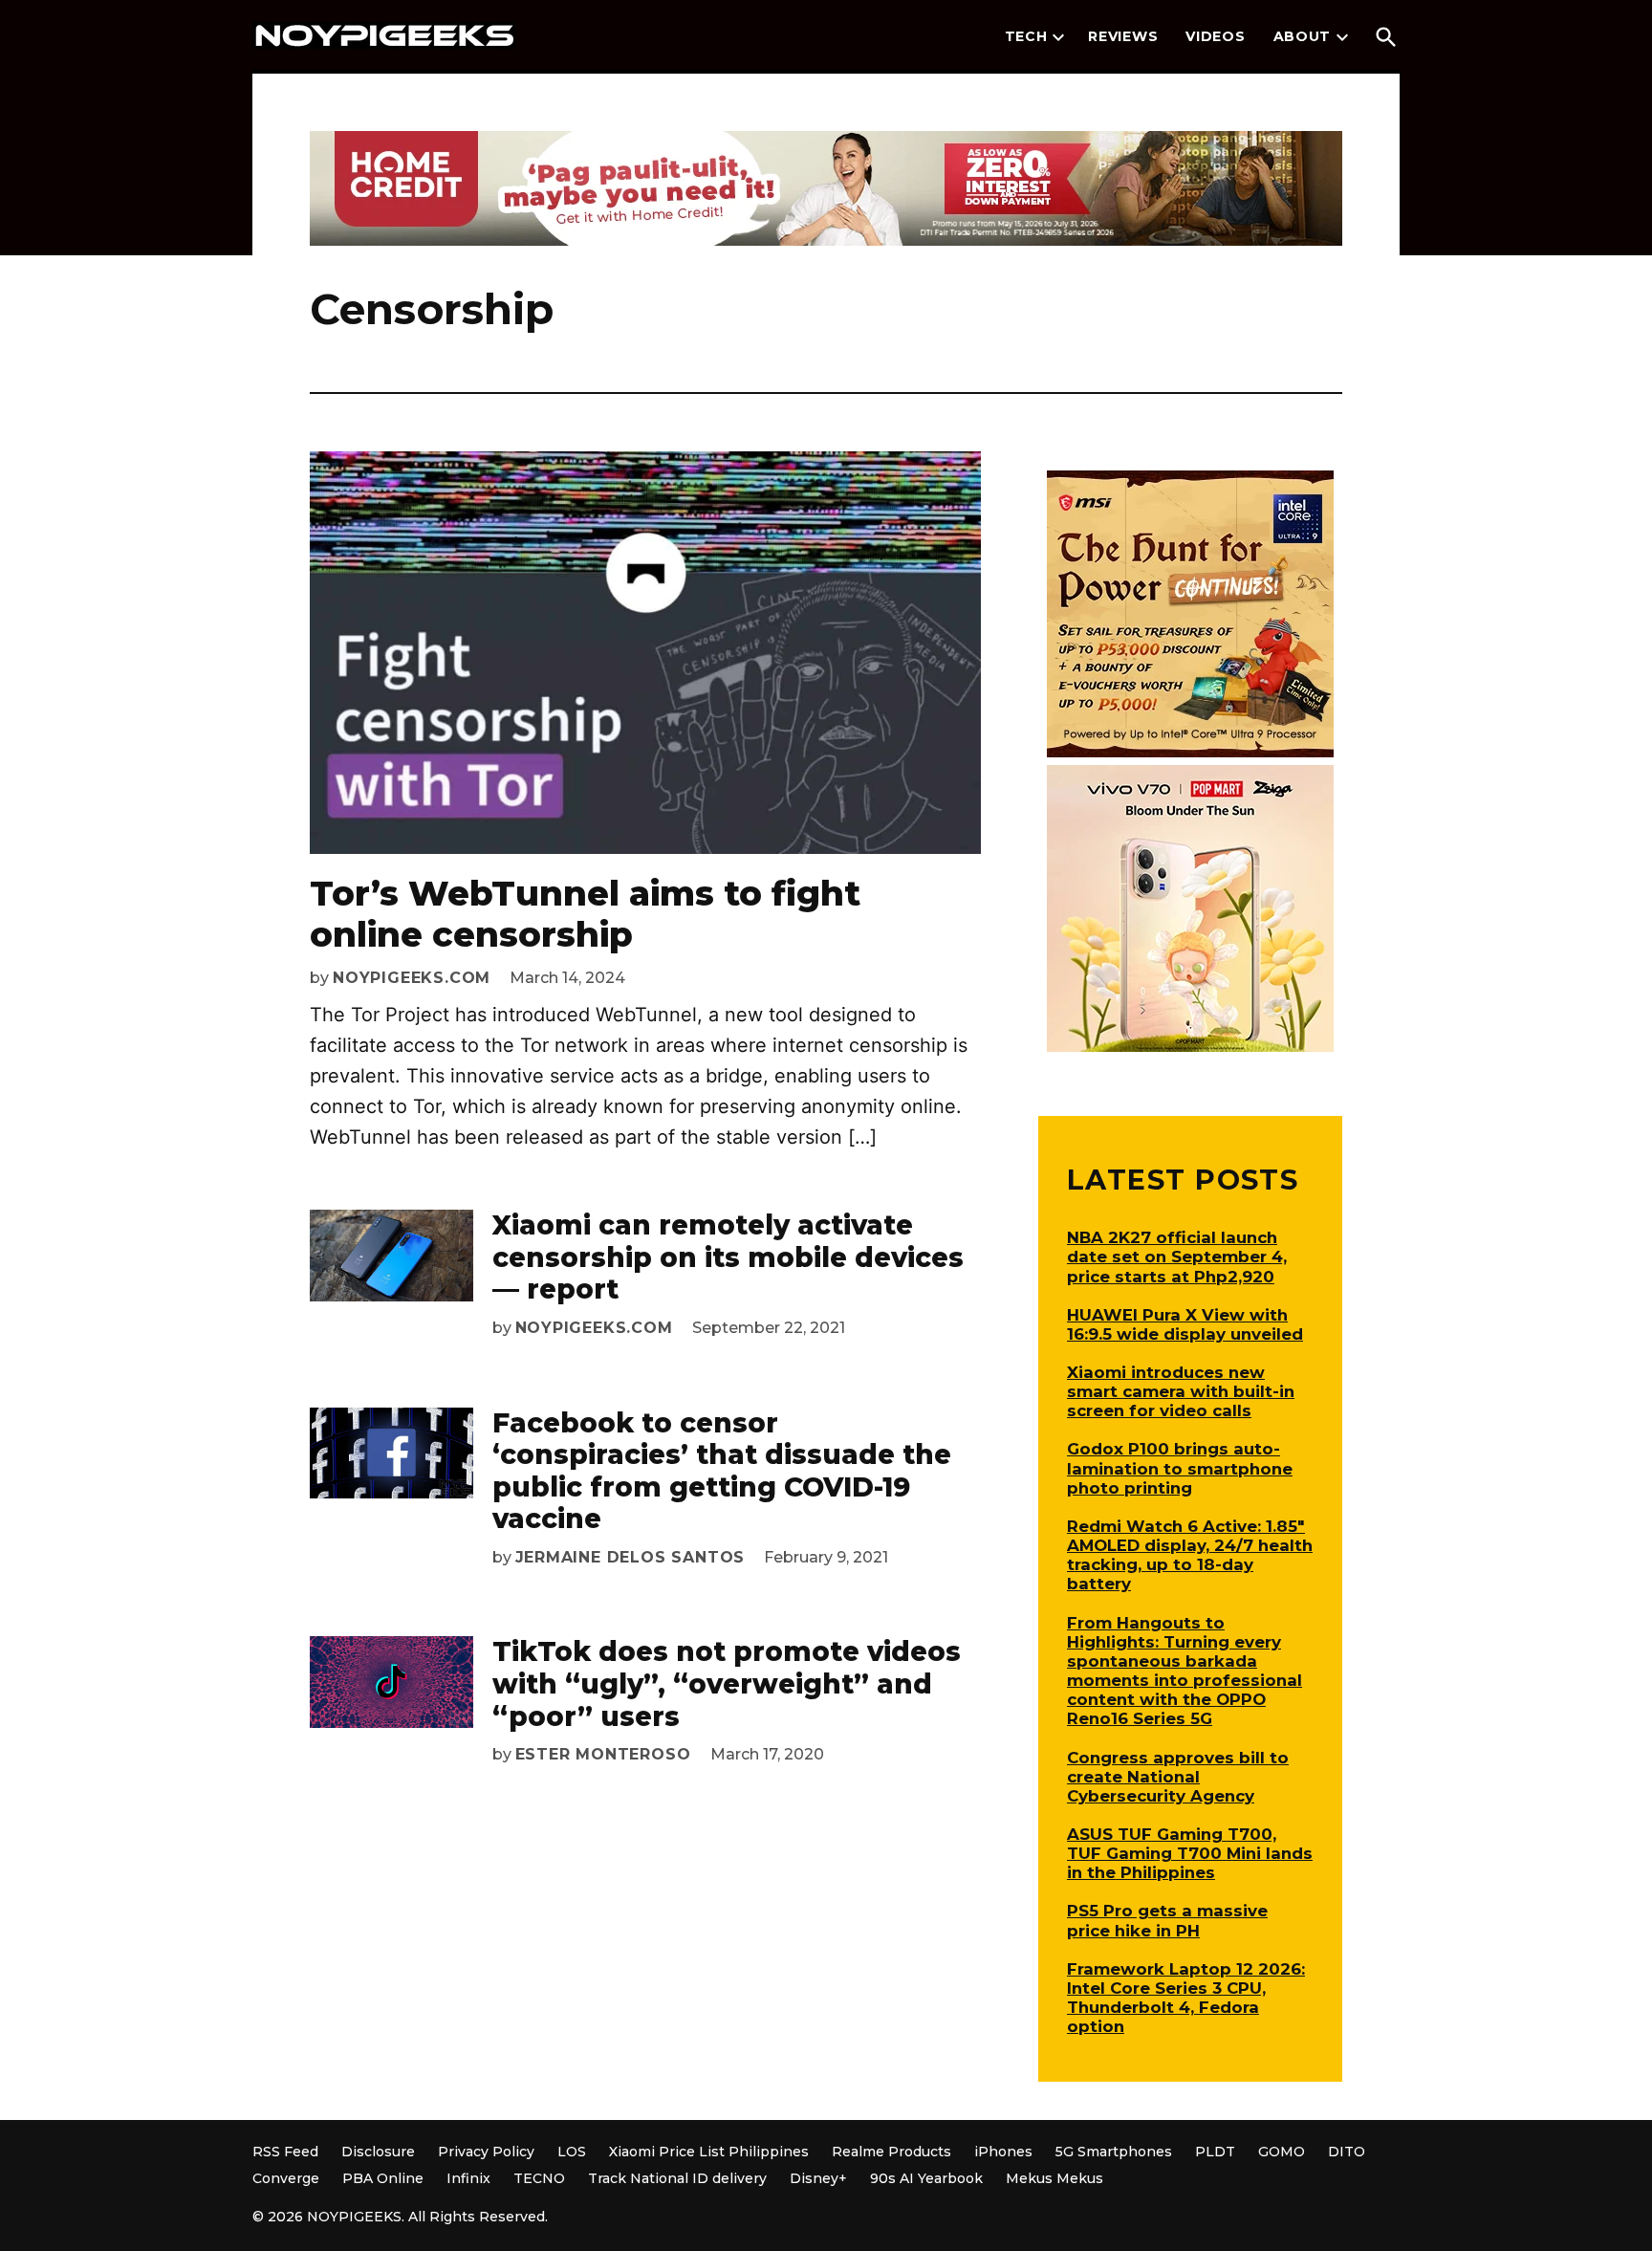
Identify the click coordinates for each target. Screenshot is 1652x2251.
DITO (1347, 2152)
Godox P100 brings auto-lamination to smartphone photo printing (1180, 1468)
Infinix (468, 2178)
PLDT (1215, 2152)
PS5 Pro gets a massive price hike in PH (1167, 1920)
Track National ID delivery (677, 2178)
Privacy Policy (486, 2152)
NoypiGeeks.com (412, 978)
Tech (1026, 36)
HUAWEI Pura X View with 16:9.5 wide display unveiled (1185, 1324)
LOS (572, 2152)
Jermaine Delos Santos (630, 1557)
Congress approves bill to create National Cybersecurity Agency (1178, 1777)
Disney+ (818, 2178)
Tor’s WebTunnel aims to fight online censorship (585, 914)
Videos (1215, 36)
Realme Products (891, 2152)
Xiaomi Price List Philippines (709, 2152)
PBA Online (383, 2178)
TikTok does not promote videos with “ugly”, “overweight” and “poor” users (727, 1683)
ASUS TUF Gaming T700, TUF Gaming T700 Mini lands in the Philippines (1190, 1853)
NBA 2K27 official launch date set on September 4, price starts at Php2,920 (1177, 1257)
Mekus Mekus (1054, 2178)
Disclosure (378, 2152)
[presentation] (1058, 37)
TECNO (539, 2178)
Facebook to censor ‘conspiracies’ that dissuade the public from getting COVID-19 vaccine (722, 1471)
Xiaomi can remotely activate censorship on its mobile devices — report (728, 1257)
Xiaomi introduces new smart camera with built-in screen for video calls (1181, 1391)
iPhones (1003, 2152)
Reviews (1123, 36)
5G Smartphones (1114, 2152)
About (1303, 36)
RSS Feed (285, 2152)
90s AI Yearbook (926, 2178)
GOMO (1282, 2152)
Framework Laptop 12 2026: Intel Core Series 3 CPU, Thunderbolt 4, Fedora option (1186, 1998)
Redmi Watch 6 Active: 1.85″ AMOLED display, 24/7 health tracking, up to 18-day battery (1190, 1555)
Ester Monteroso (603, 1754)
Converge (286, 2178)
